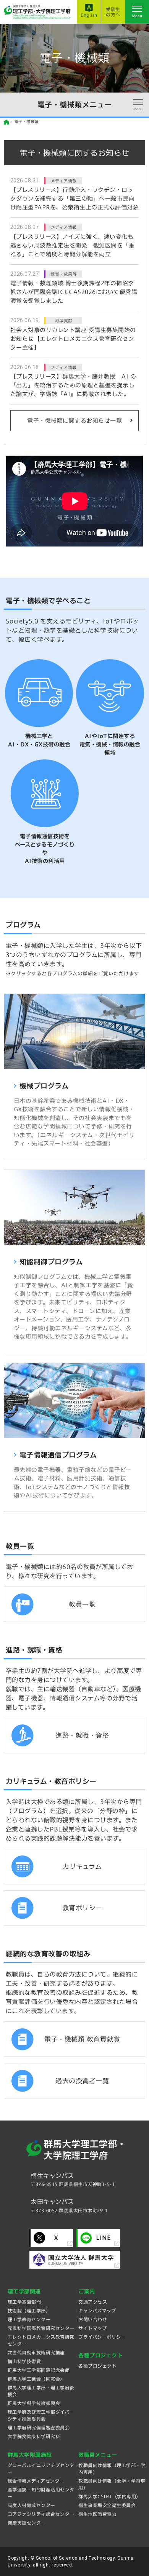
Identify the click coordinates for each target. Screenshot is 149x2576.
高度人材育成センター (32, 2505)
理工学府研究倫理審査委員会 (39, 2427)
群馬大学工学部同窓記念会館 (39, 2370)
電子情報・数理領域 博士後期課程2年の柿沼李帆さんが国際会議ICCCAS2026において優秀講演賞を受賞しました (74, 292)
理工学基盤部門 (24, 2302)
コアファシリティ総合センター (41, 2514)
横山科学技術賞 (24, 2361)
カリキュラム (82, 1866)
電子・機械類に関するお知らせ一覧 (74, 421)
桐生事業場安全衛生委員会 (107, 2505)
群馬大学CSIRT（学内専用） (110, 2496)
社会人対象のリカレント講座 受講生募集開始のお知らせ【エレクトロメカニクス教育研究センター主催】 (73, 339)
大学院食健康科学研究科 (34, 2436)
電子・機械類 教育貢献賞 (82, 2039)
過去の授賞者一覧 (82, 2081)
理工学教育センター (29, 2319)
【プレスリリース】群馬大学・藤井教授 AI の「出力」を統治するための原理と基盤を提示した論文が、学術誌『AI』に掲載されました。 (73, 385)
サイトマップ (92, 2328)
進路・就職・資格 (82, 1735)
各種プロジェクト (97, 2366)
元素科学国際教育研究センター (41, 2328)
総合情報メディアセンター (36, 2481)
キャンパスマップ (97, 2311)
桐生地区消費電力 (97, 2514)
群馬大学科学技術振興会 (34, 2403)
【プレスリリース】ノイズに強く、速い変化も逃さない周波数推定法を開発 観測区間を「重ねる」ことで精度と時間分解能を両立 (73, 245)
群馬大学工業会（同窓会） (36, 2379)
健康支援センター (27, 2523)
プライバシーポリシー (102, 2337)
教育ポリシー (82, 1908)
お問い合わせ (93, 2319)
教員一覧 (82, 1604)
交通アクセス (93, 2302)
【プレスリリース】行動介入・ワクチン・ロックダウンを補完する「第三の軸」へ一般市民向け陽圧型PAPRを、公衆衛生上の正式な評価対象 (75, 199)
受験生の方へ (113, 12)
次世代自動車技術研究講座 (36, 2352)
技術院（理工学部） (29, 2311)
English (89, 15)
